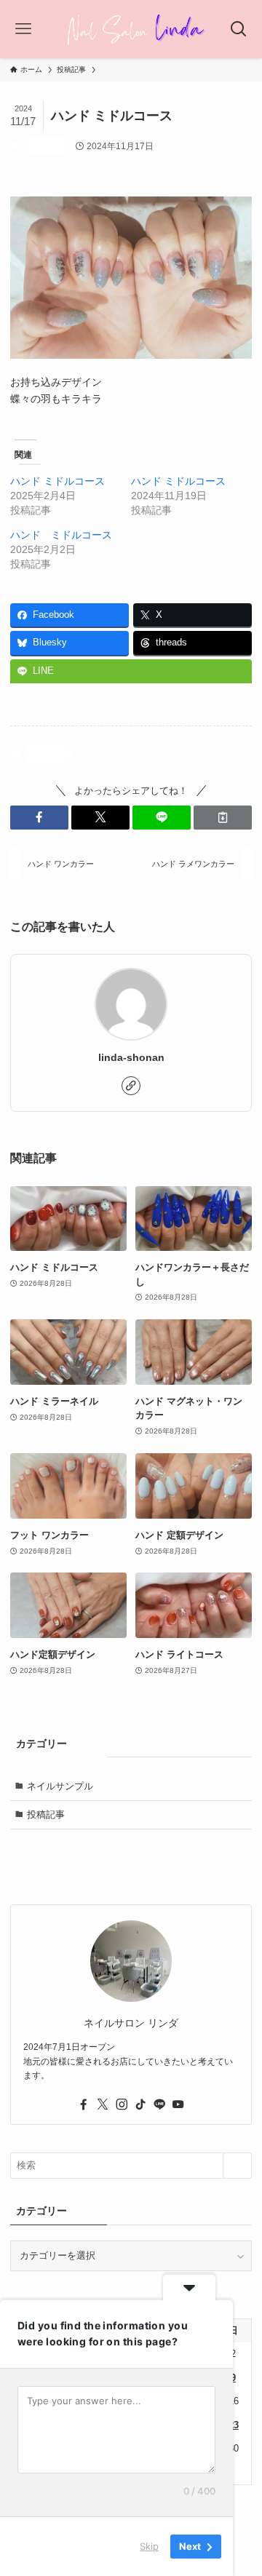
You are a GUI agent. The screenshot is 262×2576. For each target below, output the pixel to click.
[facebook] (84, 2104)
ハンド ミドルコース (57, 481)
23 (234, 2425)
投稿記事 (47, 146)
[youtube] (178, 2104)
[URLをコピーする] (223, 817)
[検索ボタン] (238, 29)
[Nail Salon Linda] (131, 29)
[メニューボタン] (24, 29)
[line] (159, 2104)
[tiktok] (140, 2104)
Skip (149, 2546)
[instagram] (122, 2104)
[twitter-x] (103, 2104)
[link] (131, 1086)
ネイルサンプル (60, 1786)
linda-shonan (131, 1057)
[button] (39, 817)
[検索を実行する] (237, 2166)
